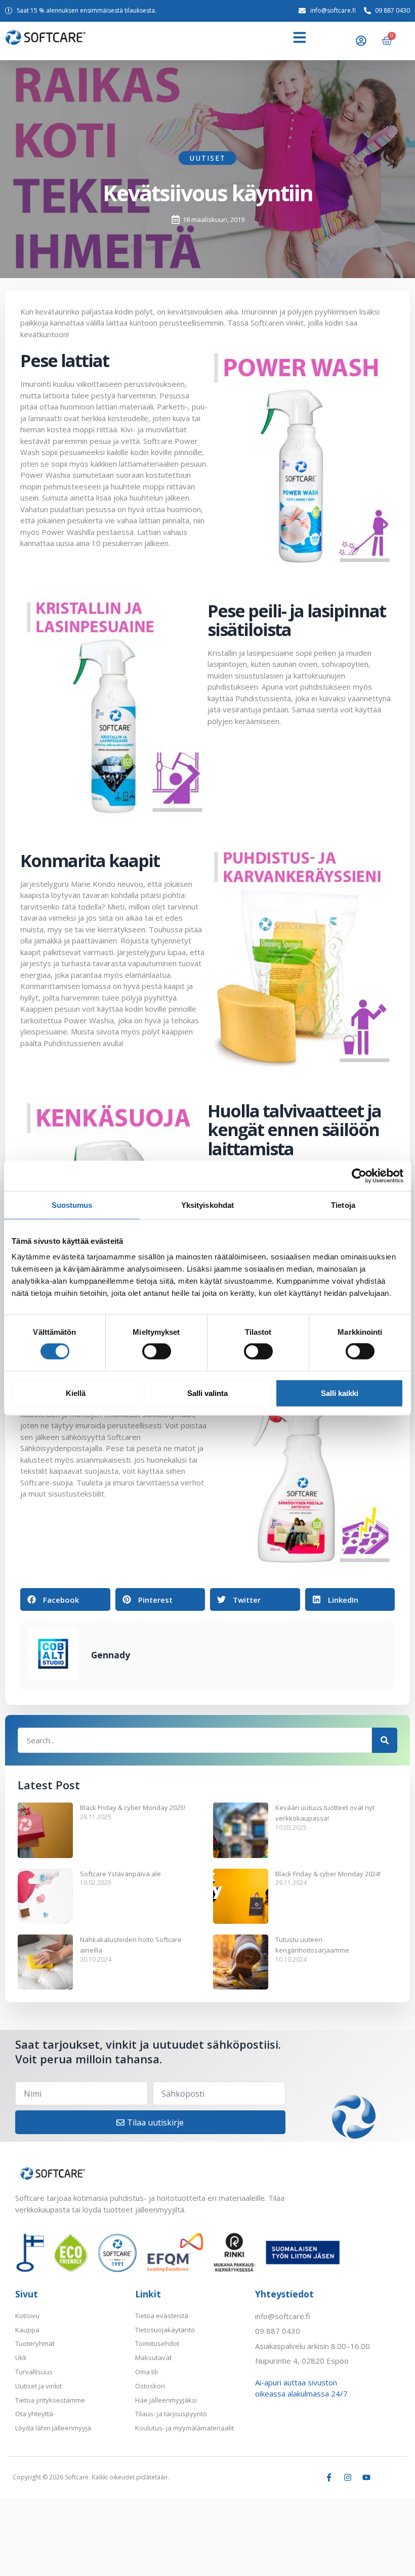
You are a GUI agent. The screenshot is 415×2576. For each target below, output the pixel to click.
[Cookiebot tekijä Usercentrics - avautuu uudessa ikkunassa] (359, 1176)
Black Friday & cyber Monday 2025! (133, 1807)
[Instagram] (348, 2477)
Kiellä (76, 1393)
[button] (300, 37)
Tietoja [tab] (343, 1205)
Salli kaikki (340, 1393)
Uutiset (207, 158)
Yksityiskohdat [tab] (207, 1205)
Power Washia (45, 475)
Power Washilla (68, 532)
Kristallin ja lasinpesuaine (251, 653)
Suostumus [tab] (72, 1205)
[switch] (157, 1351)
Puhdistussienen (72, 1043)
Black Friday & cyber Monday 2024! (328, 1874)
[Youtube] (366, 2477)
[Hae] (385, 1740)
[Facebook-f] (329, 2477)
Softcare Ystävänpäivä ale (120, 1874)
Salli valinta (207, 1393)
